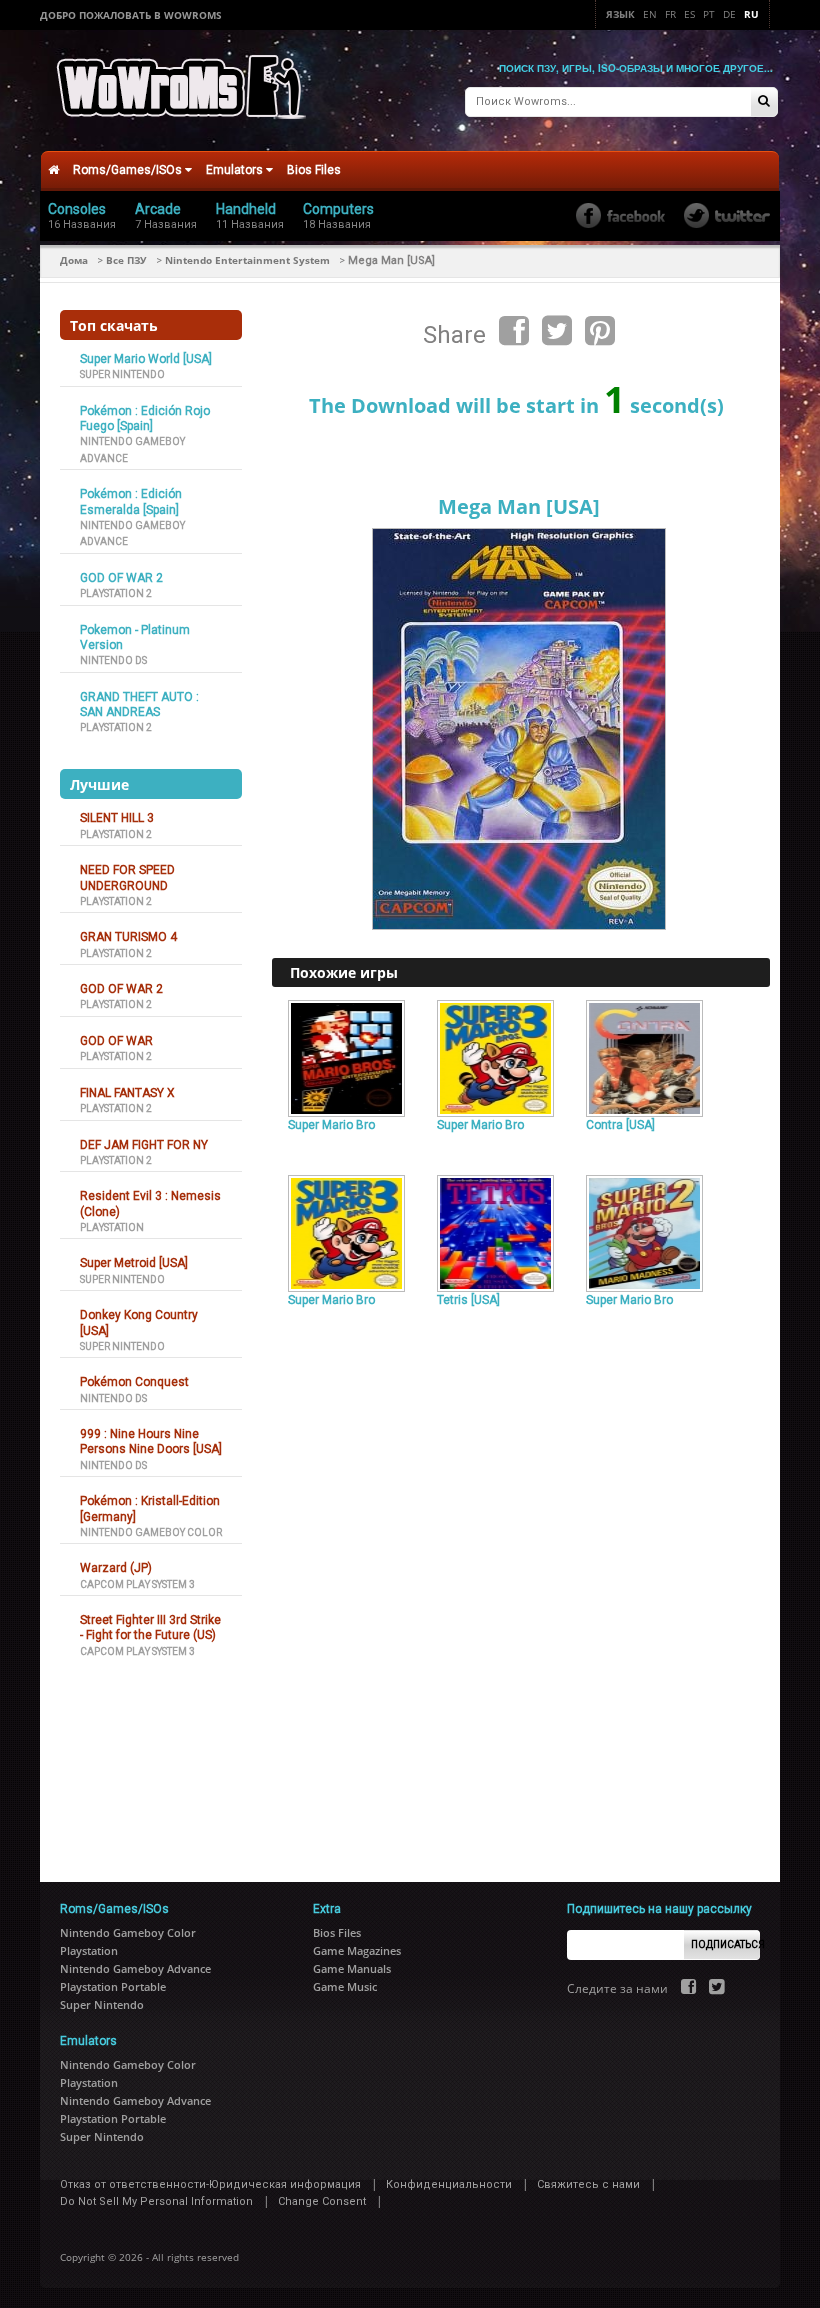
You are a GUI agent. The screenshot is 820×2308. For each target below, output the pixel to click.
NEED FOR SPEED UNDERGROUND (127, 877)
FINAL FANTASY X (127, 1093)
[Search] (764, 102)
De (729, 14)
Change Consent (322, 2201)
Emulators (236, 170)
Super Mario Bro (331, 1125)
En (650, 14)
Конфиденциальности (449, 2184)
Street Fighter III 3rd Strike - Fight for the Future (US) (150, 1627)
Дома (74, 260)
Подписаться (725, 1944)
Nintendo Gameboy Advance (135, 1968)
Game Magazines (357, 1950)
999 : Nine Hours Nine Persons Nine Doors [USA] (151, 1441)
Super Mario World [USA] (146, 359)
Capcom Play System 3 (137, 1584)
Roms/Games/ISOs (129, 170)
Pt (709, 14)
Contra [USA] (620, 1125)
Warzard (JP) (116, 1568)
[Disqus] (521, 1586)
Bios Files (314, 170)
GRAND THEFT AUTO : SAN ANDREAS (139, 704)
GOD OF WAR (116, 1041)
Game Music (345, 1986)
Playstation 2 (116, 593)
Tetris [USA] (468, 1300)
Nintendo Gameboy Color (151, 1532)
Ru (751, 14)
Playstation (112, 1227)
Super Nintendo (122, 374)
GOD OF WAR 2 (121, 578)
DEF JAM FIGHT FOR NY (144, 1145)
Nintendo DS (113, 660)
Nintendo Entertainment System (247, 260)
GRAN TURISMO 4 (128, 937)
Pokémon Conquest (134, 1382)
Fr (670, 14)
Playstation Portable (113, 1986)
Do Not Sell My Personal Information (156, 2201)
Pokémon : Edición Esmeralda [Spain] (131, 501)
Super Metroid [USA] (134, 1263)
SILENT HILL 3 (117, 818)
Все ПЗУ (126, 260)
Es (689, 14)
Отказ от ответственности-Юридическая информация (210, 2184)
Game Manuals (352, 1968)
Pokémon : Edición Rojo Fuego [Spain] (145, 418)
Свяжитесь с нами (588, 2184)
